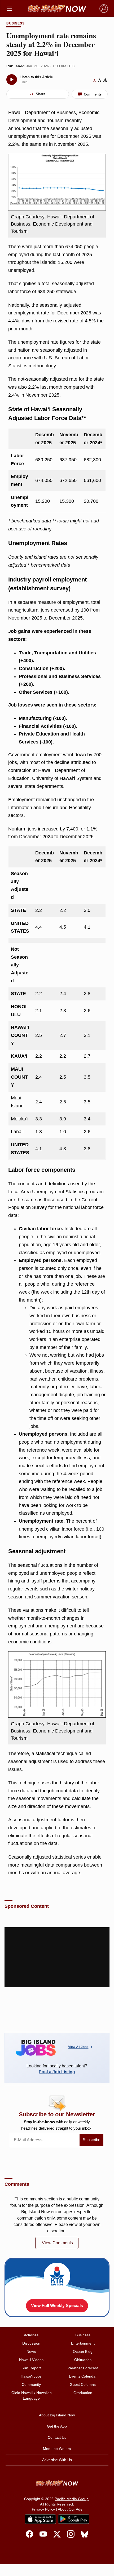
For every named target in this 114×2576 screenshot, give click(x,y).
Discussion (31, 2343)
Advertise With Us (57, 2460)
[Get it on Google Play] (74, 2519)
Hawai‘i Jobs (31, 2376)
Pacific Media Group (72, 2499)
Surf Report (31, 2368)
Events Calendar (83, 2376)
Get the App (57, 2426)
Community (31, 2384)
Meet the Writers (57, 2449)
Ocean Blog (83, 2351)
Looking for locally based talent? (57, 2069)
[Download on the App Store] (40, 2519)
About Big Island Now (57, 2415)
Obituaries (83, 2360)
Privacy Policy (43, 2509)
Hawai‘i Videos (31, 2360)
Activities (31, 2335)
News (31, 2351)
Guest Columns (83, 2384)
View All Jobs (78, 2047)
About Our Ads (70, 2509)
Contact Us (57, 2437)
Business (16, 23)
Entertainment (83, 2343)
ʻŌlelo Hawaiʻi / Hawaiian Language (31, 2396)
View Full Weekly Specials (57, 2306)
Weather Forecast (83, 2368)
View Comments (57, 2243)
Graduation (83, 2393)
